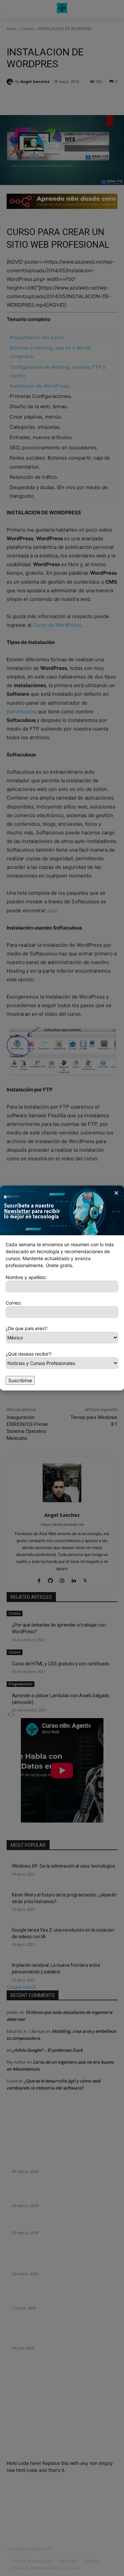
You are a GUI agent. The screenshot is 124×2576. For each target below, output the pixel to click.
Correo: (14, 1303)
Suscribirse (20, 1380)
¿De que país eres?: (27, 1328)
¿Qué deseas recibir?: (29, 1354)
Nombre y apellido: (26, 1277)
